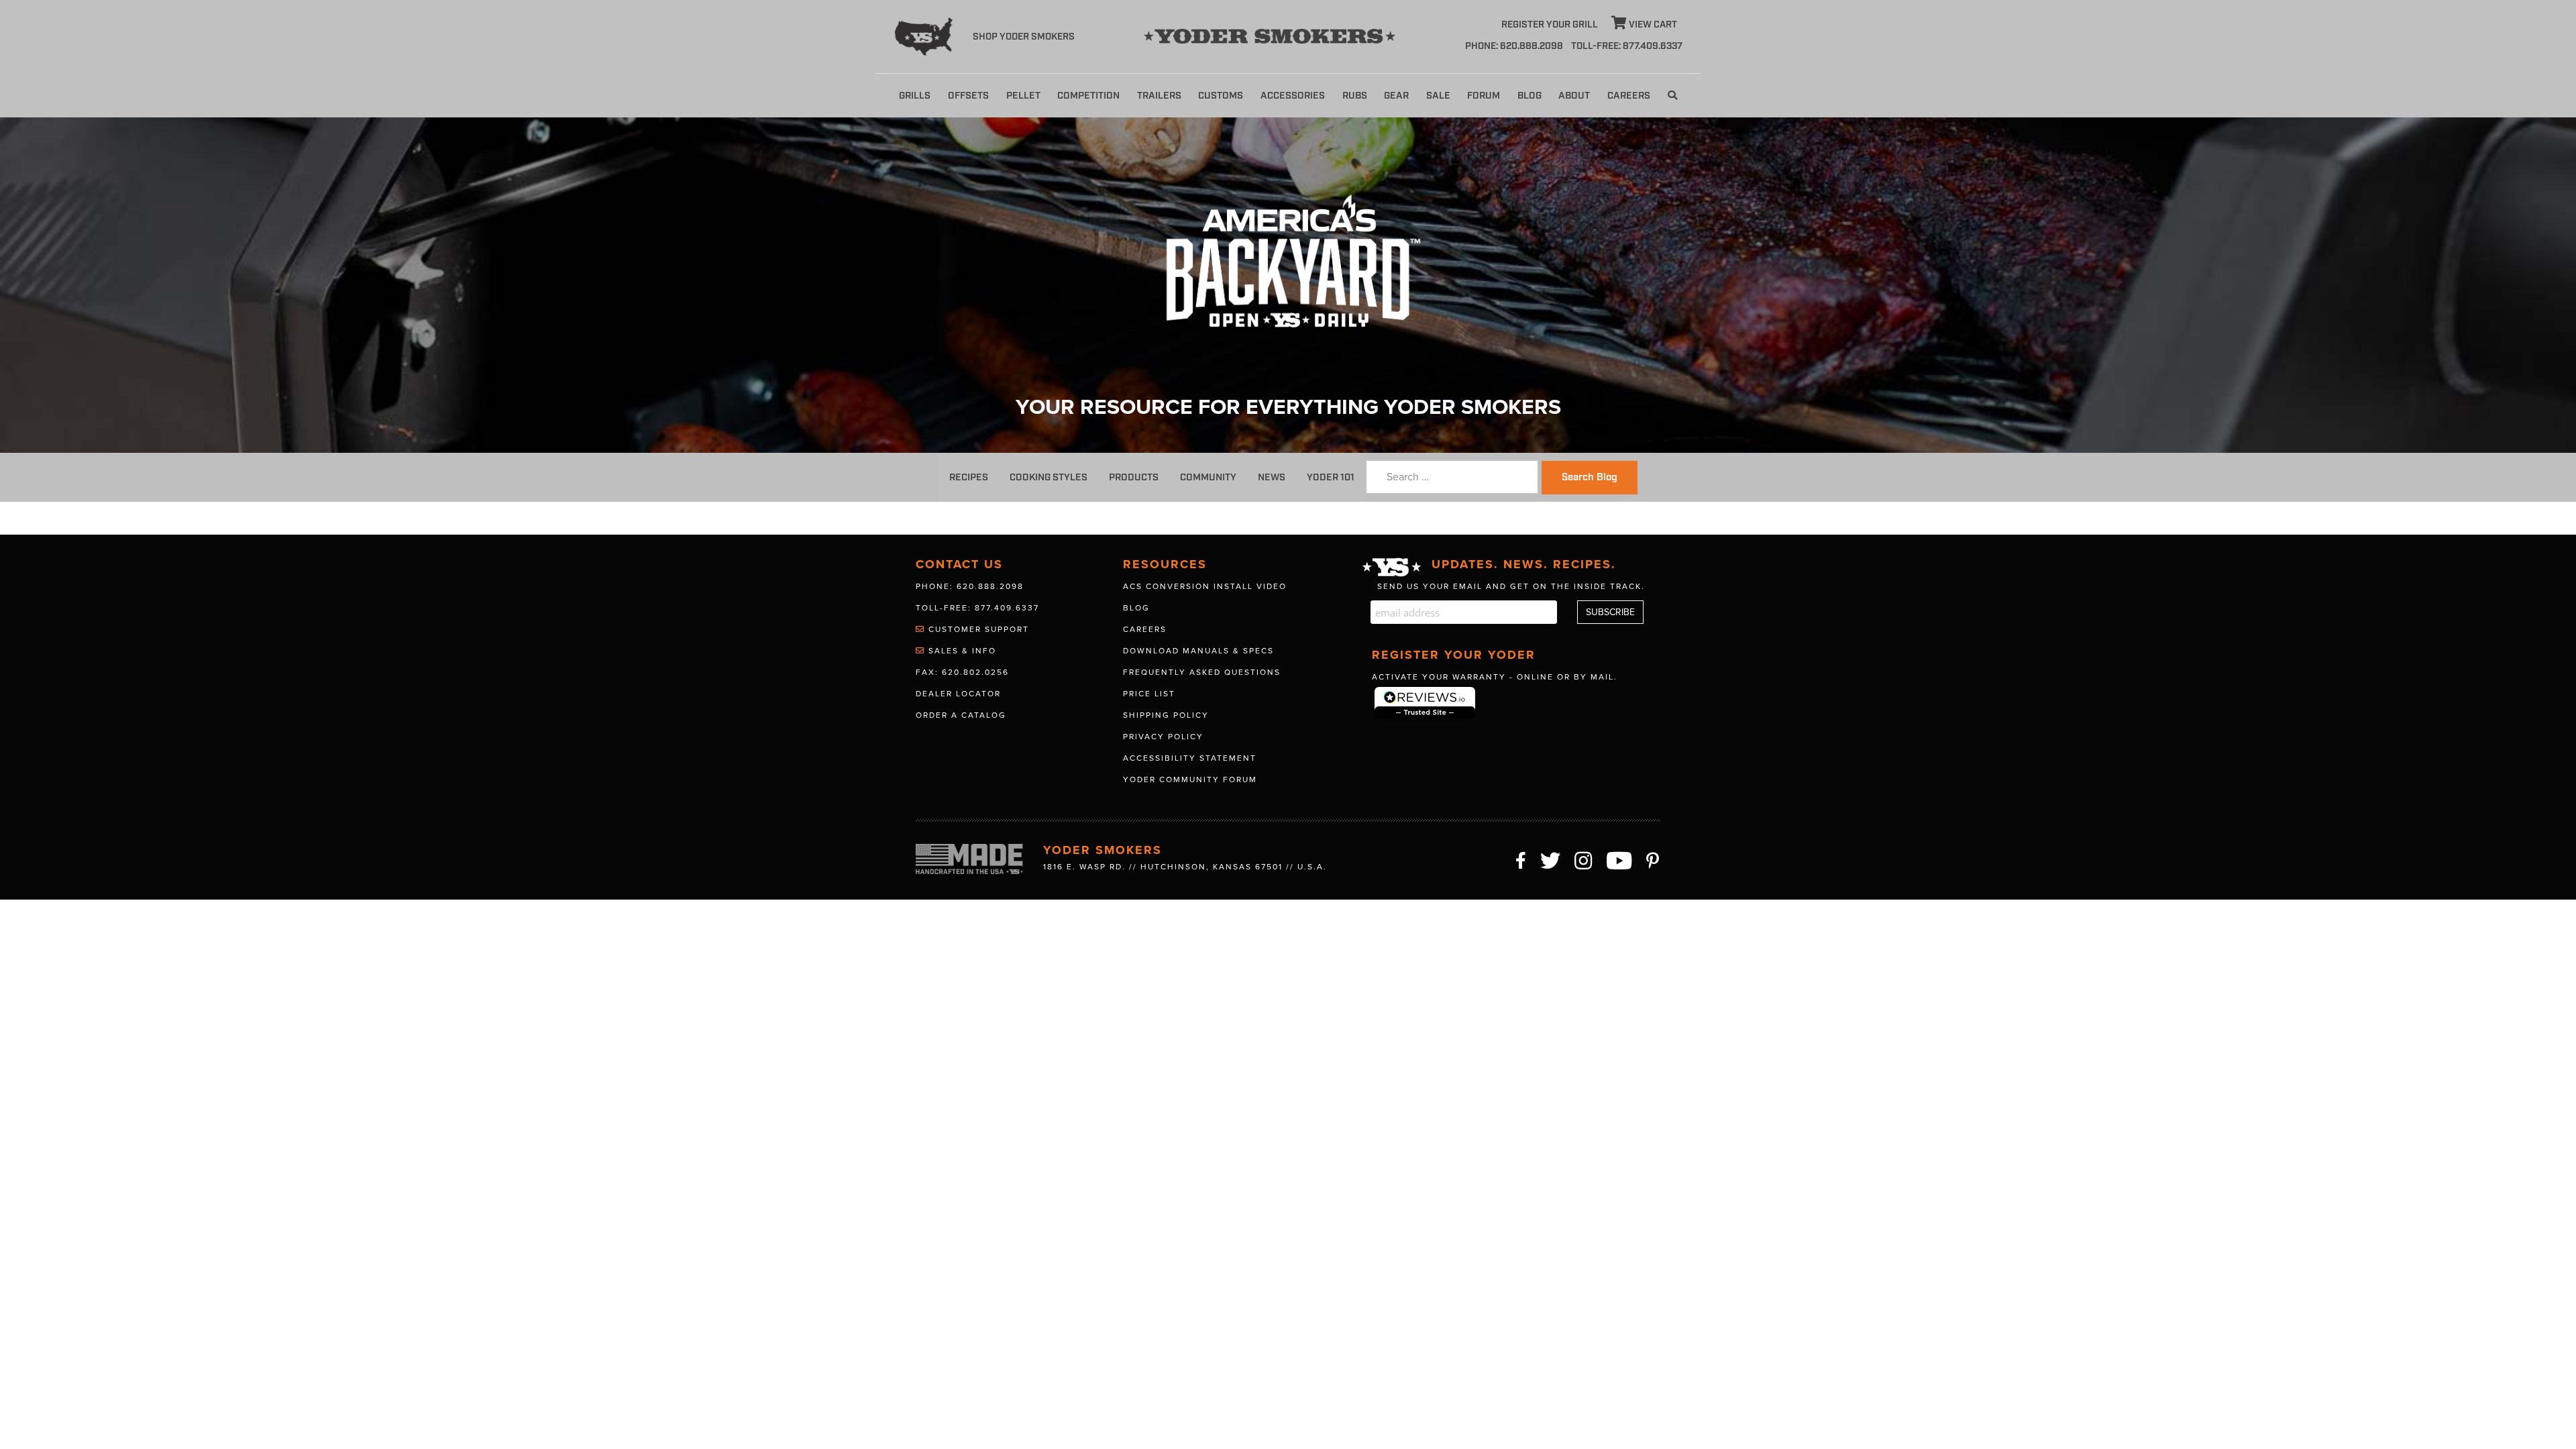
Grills (915, 96)
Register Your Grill (1550, 25)
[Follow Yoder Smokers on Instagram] (1584, 859)
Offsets (968, 96)
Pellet (1023, 96)
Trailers (1159, 96)
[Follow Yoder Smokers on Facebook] (1521, 859)
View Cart (1652, 25)
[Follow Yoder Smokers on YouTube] (1620, 859)
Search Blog (1590, 478)
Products (1134, 477)
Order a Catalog (961, 715)
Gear (1396, 96)
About (1574, 96)
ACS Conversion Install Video (1205, 586)
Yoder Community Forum (1190, 780)
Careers (1629, 96)
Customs (1221, 96)
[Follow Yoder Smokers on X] (1551, 859)
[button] (1672, 96)
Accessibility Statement (1190, 758)
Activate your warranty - (1495, 677)
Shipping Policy (1166, 715)
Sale (1438, 96)
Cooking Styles (1049, 477)
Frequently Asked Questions (1202, 672)
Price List (1149, 694)
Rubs (1355, 96)
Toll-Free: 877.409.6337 (977, 608)
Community (1208, 477)
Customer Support (977, 629)
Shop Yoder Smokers (1024, 37)
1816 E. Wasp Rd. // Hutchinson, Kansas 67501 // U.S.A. (1185, 867)
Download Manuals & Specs (1198, 651)
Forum (1484, 96)
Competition (1088, 96)
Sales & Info (961, 651)
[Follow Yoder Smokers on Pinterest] (1653, 859)
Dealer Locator (958, 694)
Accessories (1293, 96)
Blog (1529, 96)
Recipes (969, 477)
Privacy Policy (1163, 737)
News (1272, 477)
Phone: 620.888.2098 (1514, 46)
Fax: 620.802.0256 (962, 672)
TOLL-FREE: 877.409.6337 (1627, 46)
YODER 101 (1331, 477)
